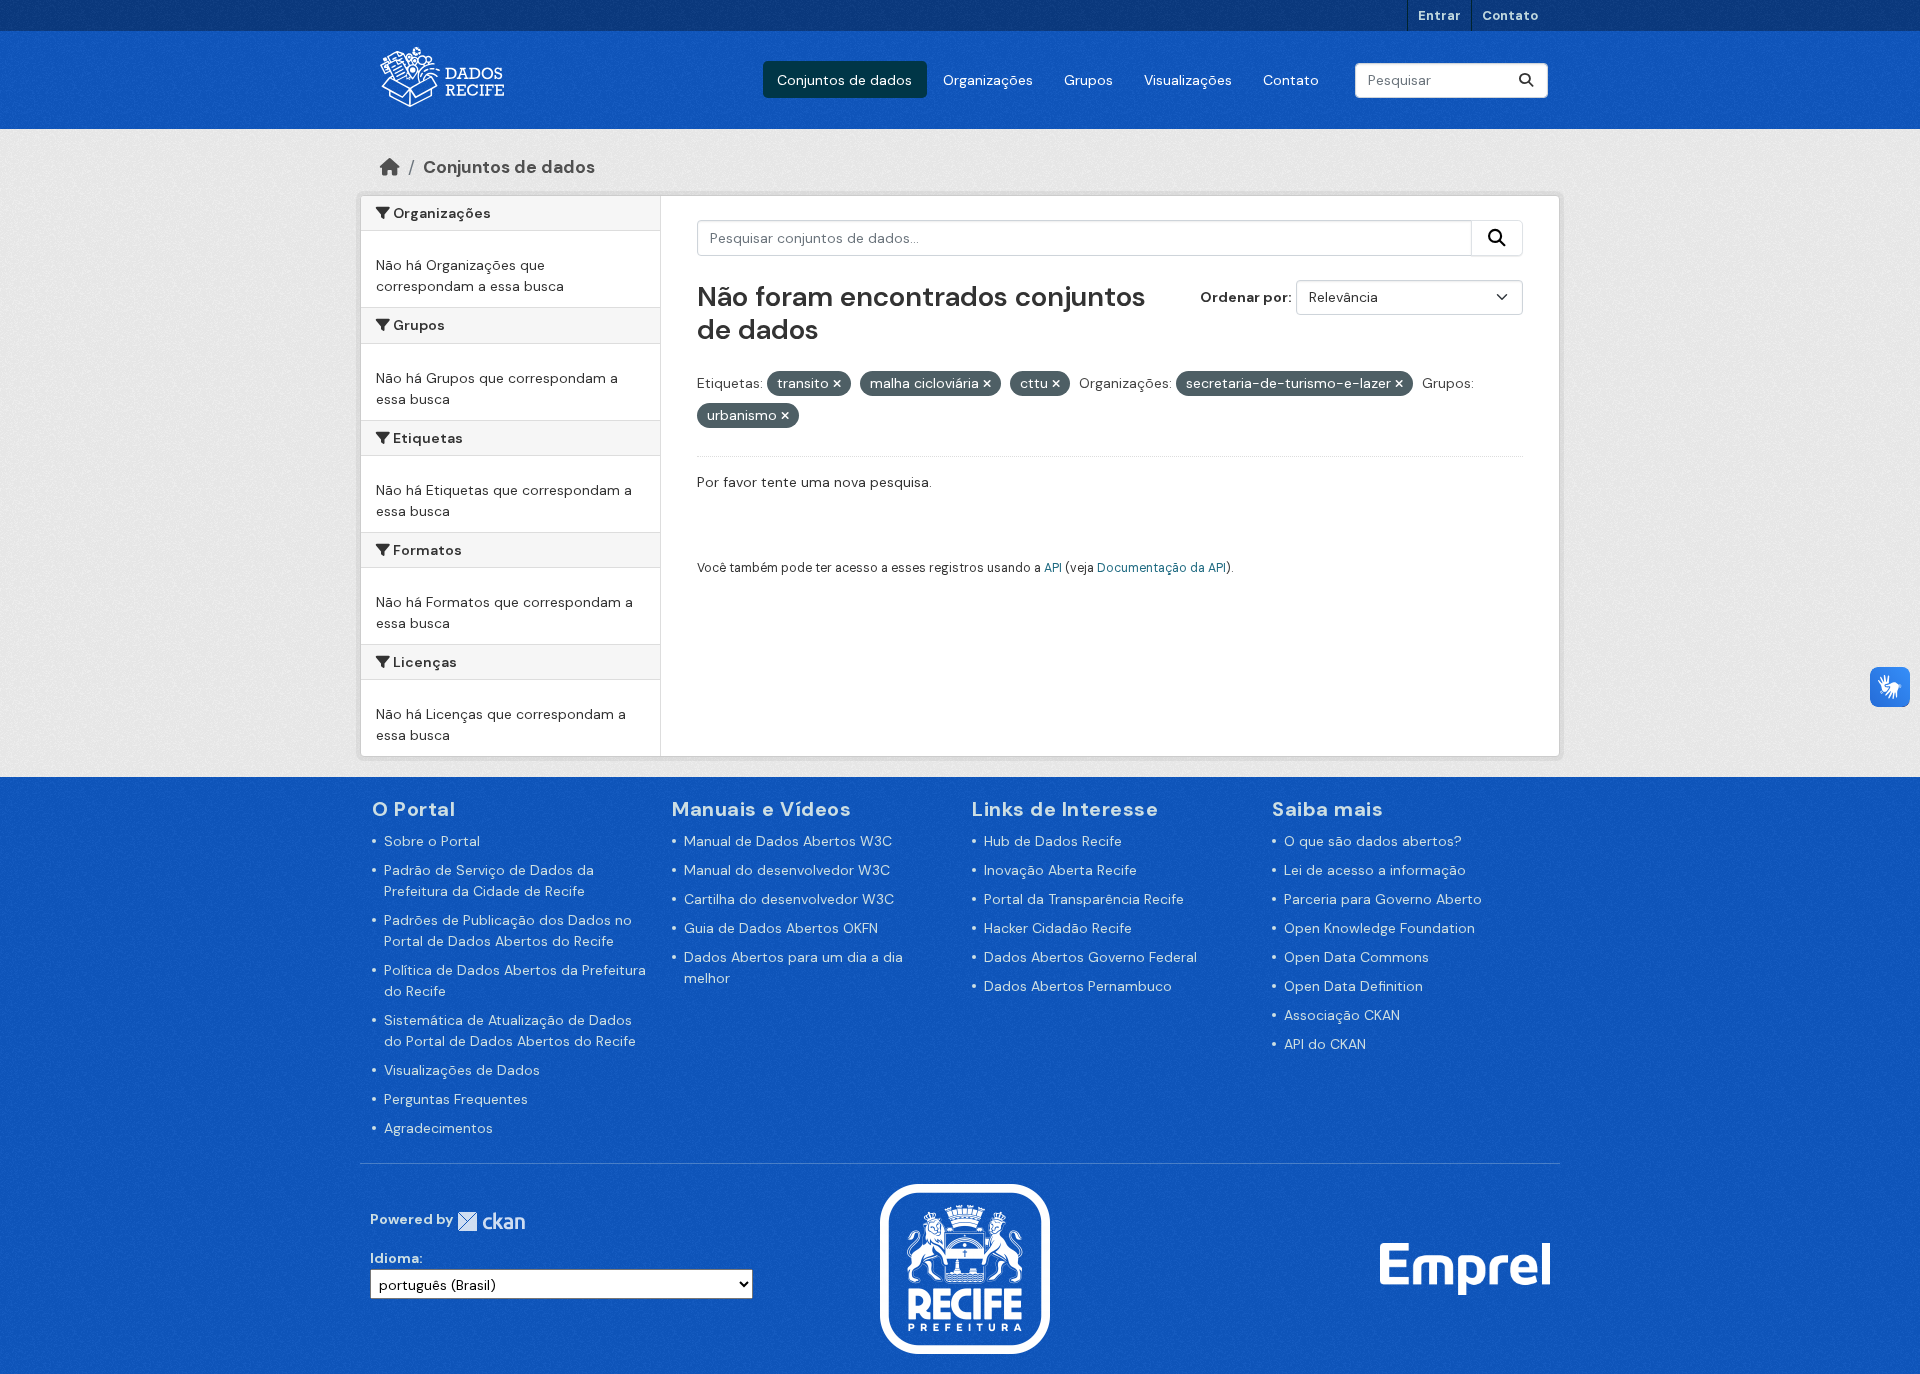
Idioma (394, 1258)
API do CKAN (1325, 1044)
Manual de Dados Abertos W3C (788, 841)
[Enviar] (1526, 80)
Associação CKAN (1342, 1015)
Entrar (1439, 15)
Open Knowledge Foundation (1379, 928)
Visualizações (1188, 80)
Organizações (988, 80)
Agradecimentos (438, 1128)
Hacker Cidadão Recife (1058, 928)
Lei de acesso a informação (1375, 870)
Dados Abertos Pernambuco (1078, 986)
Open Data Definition (1353, 986)
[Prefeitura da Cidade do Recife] (965, 1268)
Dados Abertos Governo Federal (1090, 957)
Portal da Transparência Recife (1084, 899)
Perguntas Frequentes (456, 1099)
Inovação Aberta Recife (1060, 870)
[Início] (390, 167)
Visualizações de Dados (462, 1070)
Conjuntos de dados (844, 80)
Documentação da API (1161, 568)
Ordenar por (1244, 297)
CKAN (491, 1221)
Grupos (1088, 80)
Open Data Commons (1356, 957)
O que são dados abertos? (1373, 841)
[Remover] (837, 384)
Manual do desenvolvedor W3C (787, 870)
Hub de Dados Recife (1053, 841)
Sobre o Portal (432, 841)
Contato (1510, 15)
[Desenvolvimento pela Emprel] (1465, 1268)
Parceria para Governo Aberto (1383, 899)
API (1053, 568)
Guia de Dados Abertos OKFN (781, 928)
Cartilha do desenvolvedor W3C (789, 899)
